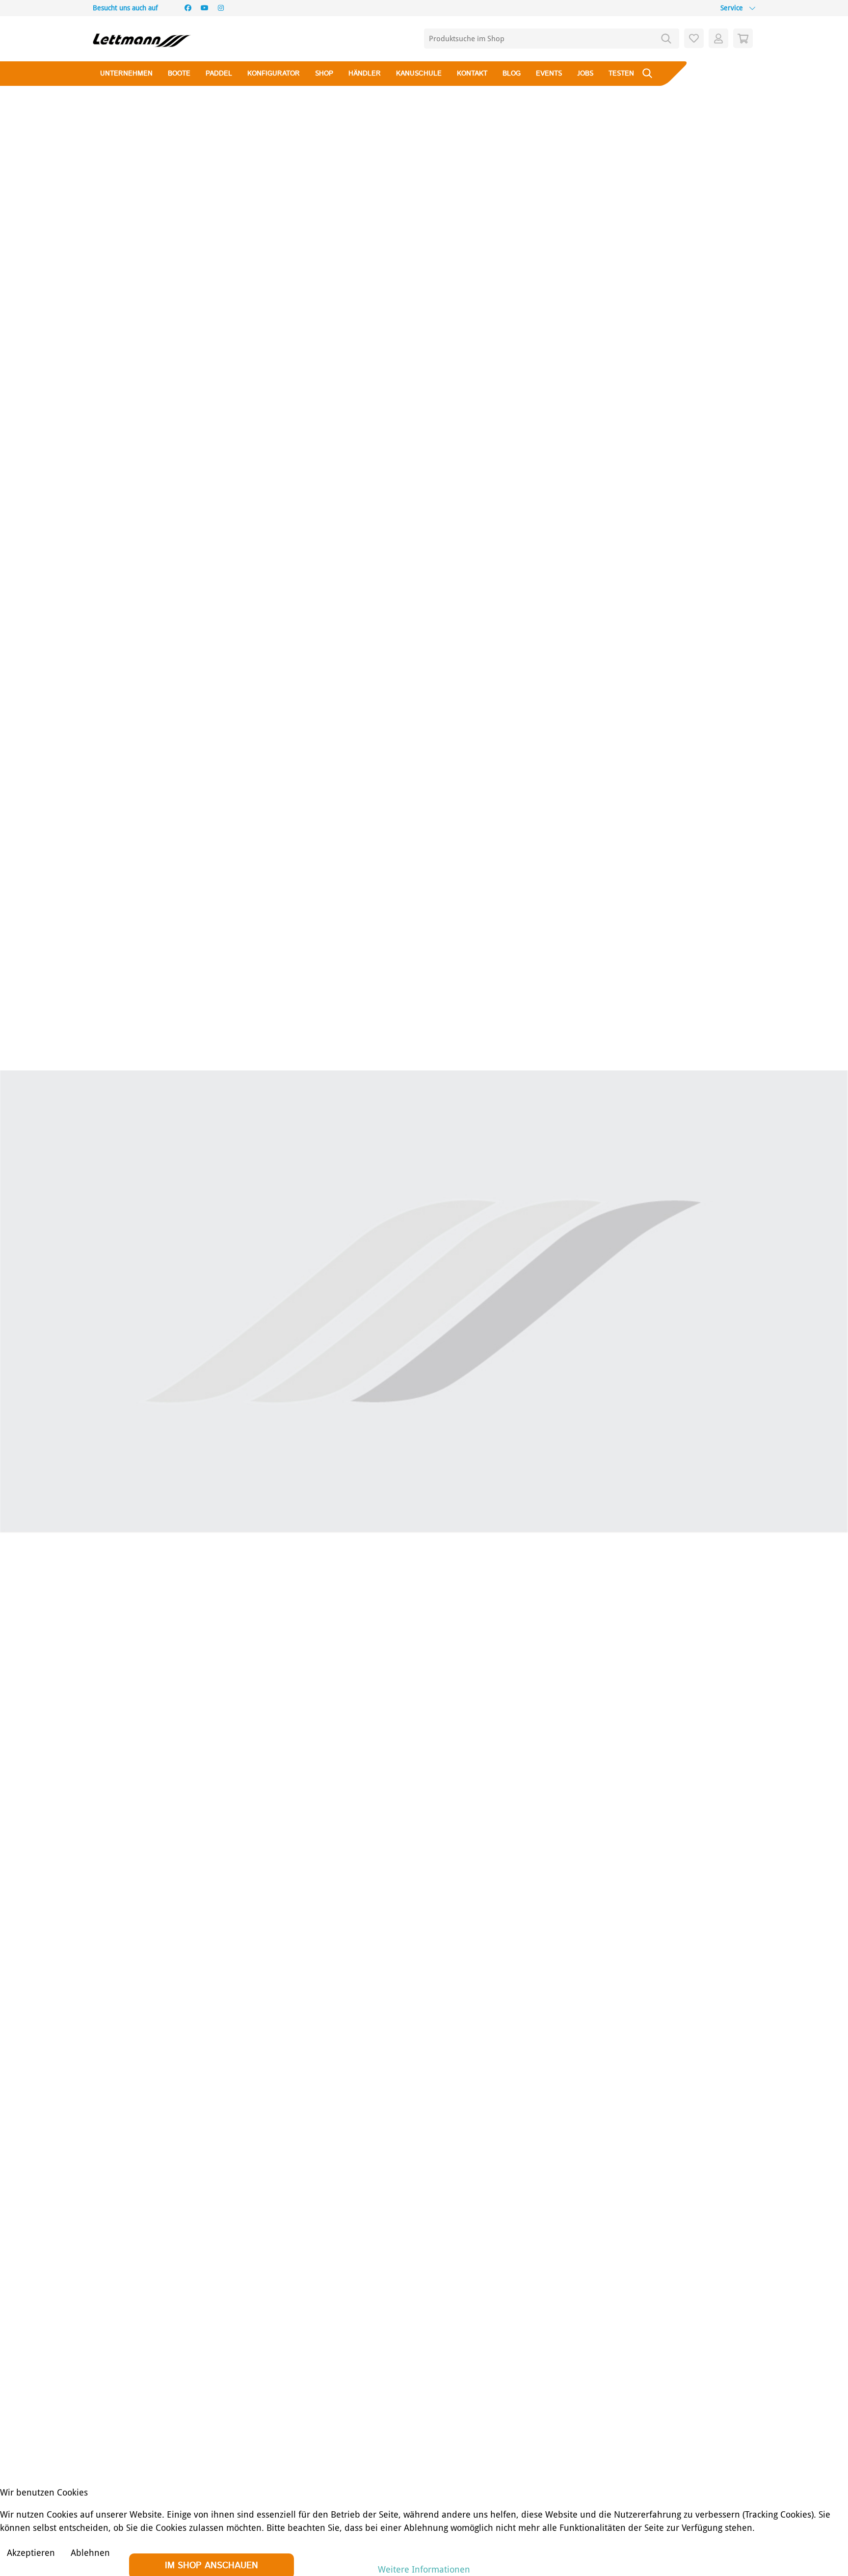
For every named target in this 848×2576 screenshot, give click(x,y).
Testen (621, 74)
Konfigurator (274, 74)
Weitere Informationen (424, 2569)
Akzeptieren (31, 2553)
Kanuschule (419, 74)
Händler (365, 74)
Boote (179, 74)
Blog (512, 74)
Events (549, 74)
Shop (324, 74)
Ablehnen (90, 2553)
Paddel (219, 74)
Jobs (585, 74)
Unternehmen (126, 74)
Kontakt (472, 74)
